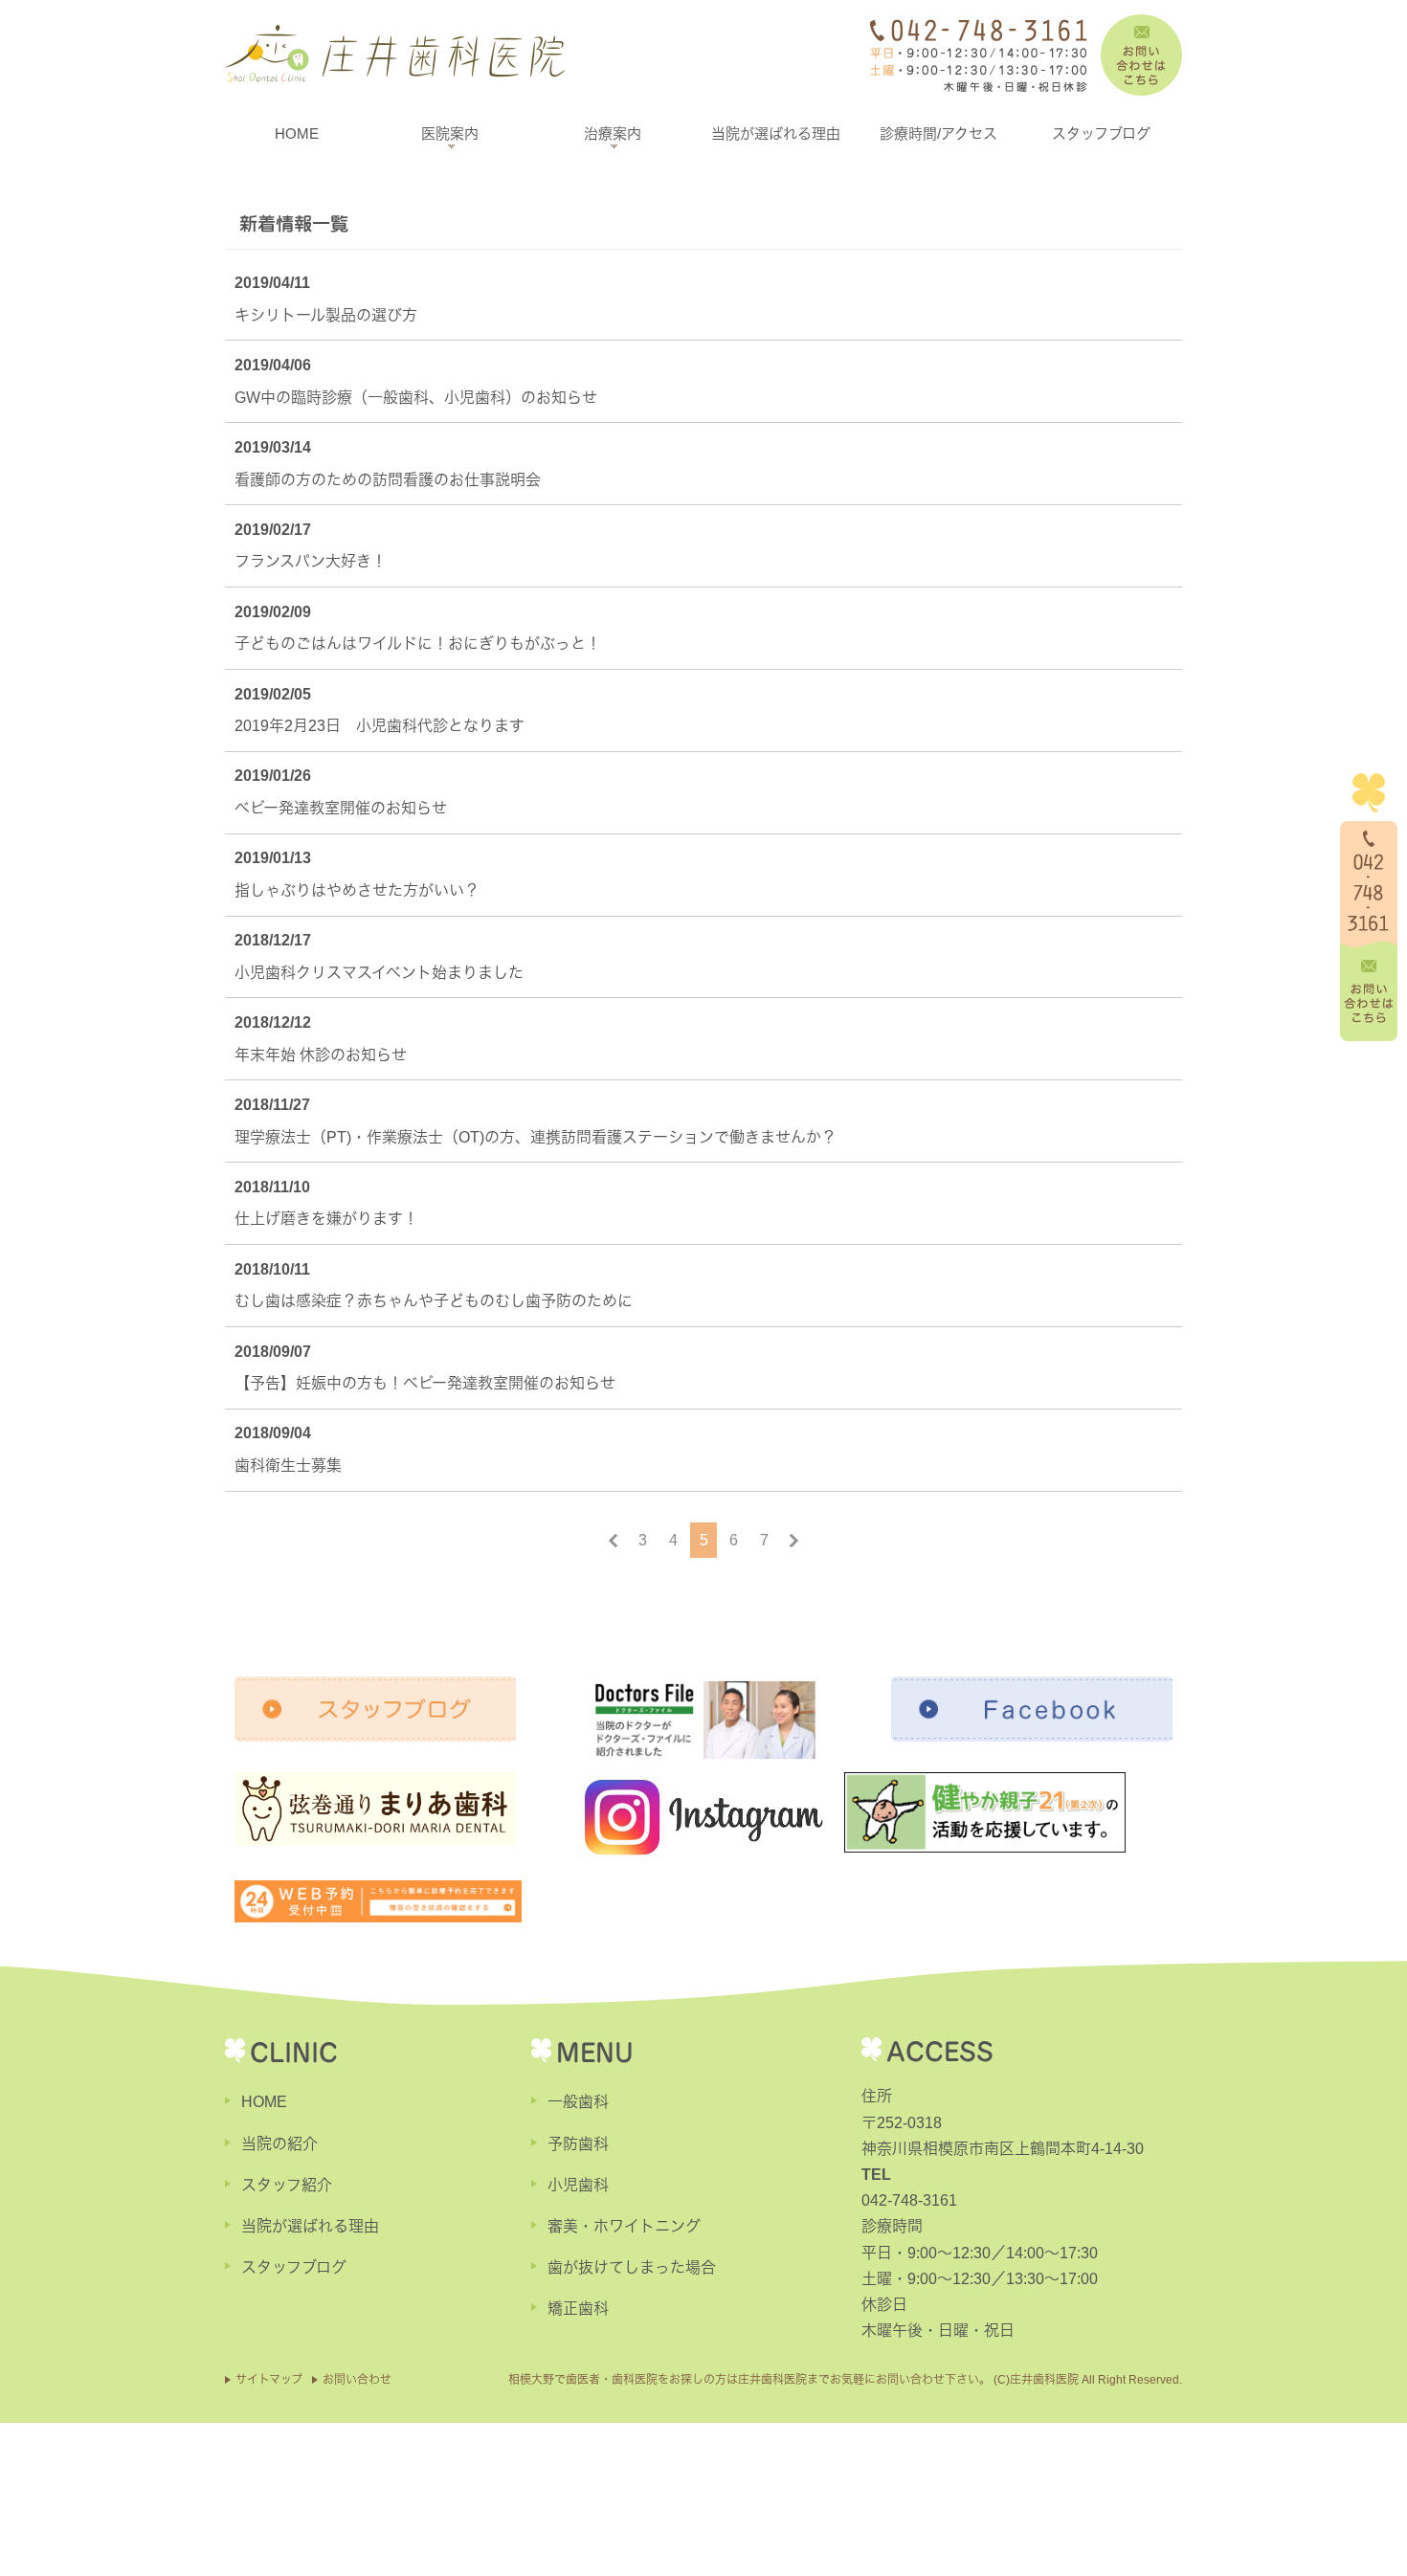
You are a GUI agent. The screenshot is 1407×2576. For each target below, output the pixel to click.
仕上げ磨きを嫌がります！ (326, 1219)
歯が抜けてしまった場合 (632, 2267)
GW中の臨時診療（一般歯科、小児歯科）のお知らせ (416, 398)
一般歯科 (578, 2102)
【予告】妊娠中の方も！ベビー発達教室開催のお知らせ (425, 1383)
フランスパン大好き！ (311, 561)
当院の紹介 (279, 2144)
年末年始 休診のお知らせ (321, 1055)
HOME (297, 133)
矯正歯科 (578, 2309)
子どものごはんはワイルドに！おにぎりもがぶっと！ (418, 644)
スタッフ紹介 (287, 2185)
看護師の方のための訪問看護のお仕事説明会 (388, 480)
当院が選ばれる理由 (776, 133)
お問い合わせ (357, 2380)
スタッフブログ (1101, 133)
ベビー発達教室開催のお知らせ (341, 808)
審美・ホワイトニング (624, 2226)
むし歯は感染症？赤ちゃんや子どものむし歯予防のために (434, 1301)
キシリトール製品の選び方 (326, 315)
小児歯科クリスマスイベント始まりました (379, 973)
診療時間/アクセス (938, 133)
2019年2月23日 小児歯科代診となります (380, 726)
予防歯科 (578, 2144)
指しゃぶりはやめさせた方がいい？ (357, 890)
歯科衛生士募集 (288, 1466)
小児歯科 (578, 2185)
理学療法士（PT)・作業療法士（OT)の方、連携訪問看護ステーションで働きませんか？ (536, 1137)
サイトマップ (269, 2380)
